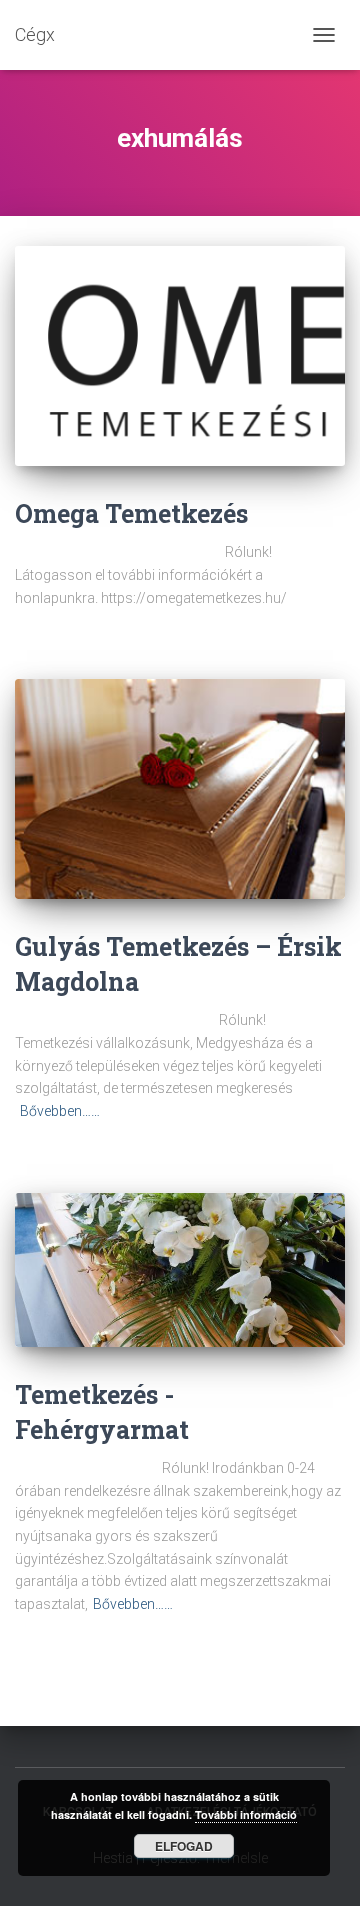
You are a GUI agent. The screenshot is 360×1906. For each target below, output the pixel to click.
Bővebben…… (60, 1111)
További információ (246, 1814)
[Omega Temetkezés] (180, 356)
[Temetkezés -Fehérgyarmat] (180, 1270)
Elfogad (184, 1846)
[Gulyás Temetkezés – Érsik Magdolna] (180, 789)
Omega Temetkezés (131, 513)
